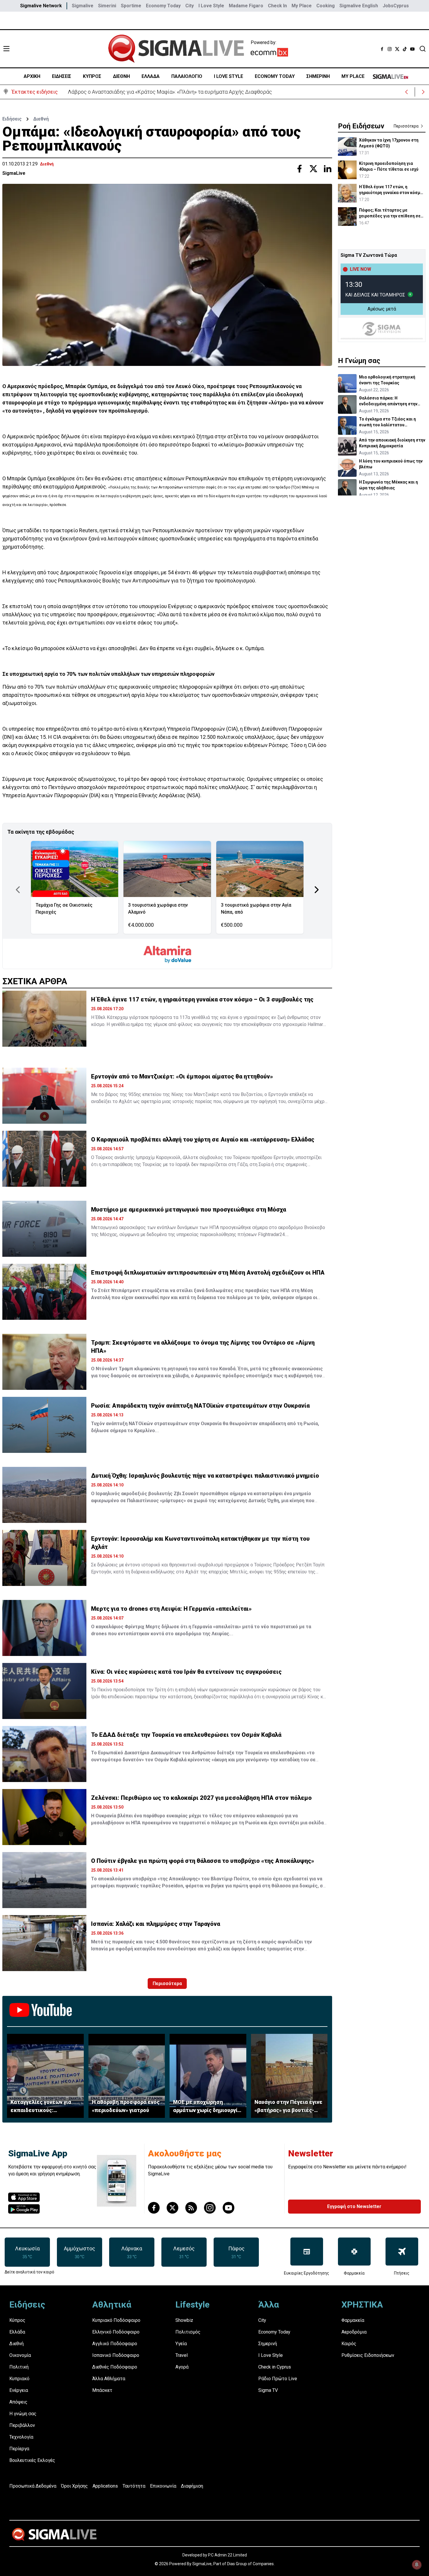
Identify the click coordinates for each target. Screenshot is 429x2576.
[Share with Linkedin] (327, 169)
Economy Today (163, 6)
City (190, 6)
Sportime (131, 6)
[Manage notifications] (417, 2565)
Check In (277, 6)
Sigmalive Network (41, 6)
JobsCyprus (396, 6)
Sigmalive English (359, 6)
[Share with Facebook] (299, 169)
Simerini (107, 6)
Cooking (326, 6)
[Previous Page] (18, 890)
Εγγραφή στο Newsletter (354, 2206)
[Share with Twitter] (313, 169)
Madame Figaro (246, 6)
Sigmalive (83, 6)
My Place (302, 6)
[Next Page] (317, 890)
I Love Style (211, 6)
